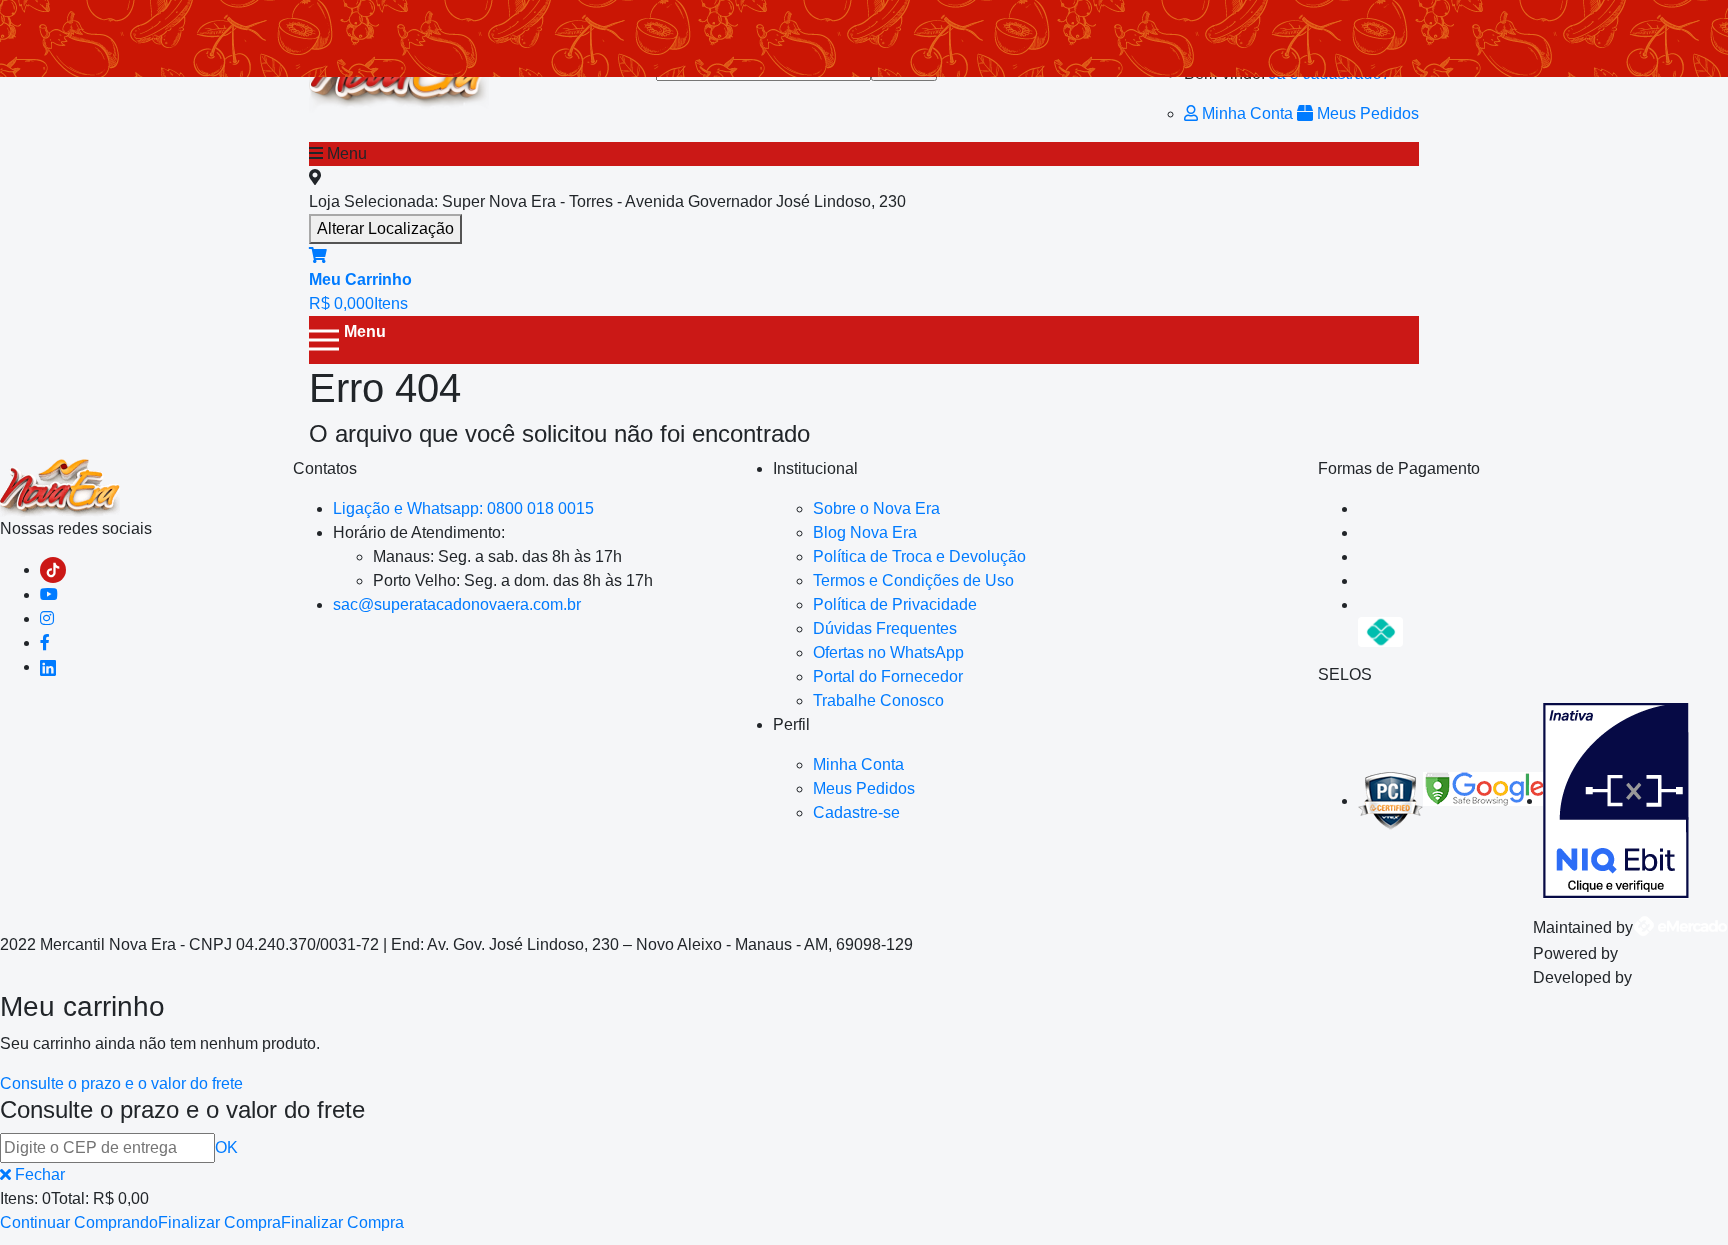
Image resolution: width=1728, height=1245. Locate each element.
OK (226, 1147)
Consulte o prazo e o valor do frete (121, 1083)
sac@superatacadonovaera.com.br (457, 604)
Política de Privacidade (895, 604)
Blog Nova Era (865, 532)
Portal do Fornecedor (888, 676)
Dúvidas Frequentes (885, 628)
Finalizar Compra (219, 1222)
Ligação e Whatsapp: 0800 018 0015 (463, 508)
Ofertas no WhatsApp (888, 652)
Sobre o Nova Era (876, 508)
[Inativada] (1616, 800)
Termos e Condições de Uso (913, 580)
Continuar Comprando (79, 1222)
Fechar (38, 1174)
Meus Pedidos (1366, 113)
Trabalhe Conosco (878, 700)
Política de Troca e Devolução (919, 556)
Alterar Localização (385, 228)
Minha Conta (1247, 113)
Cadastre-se (856, 812)
